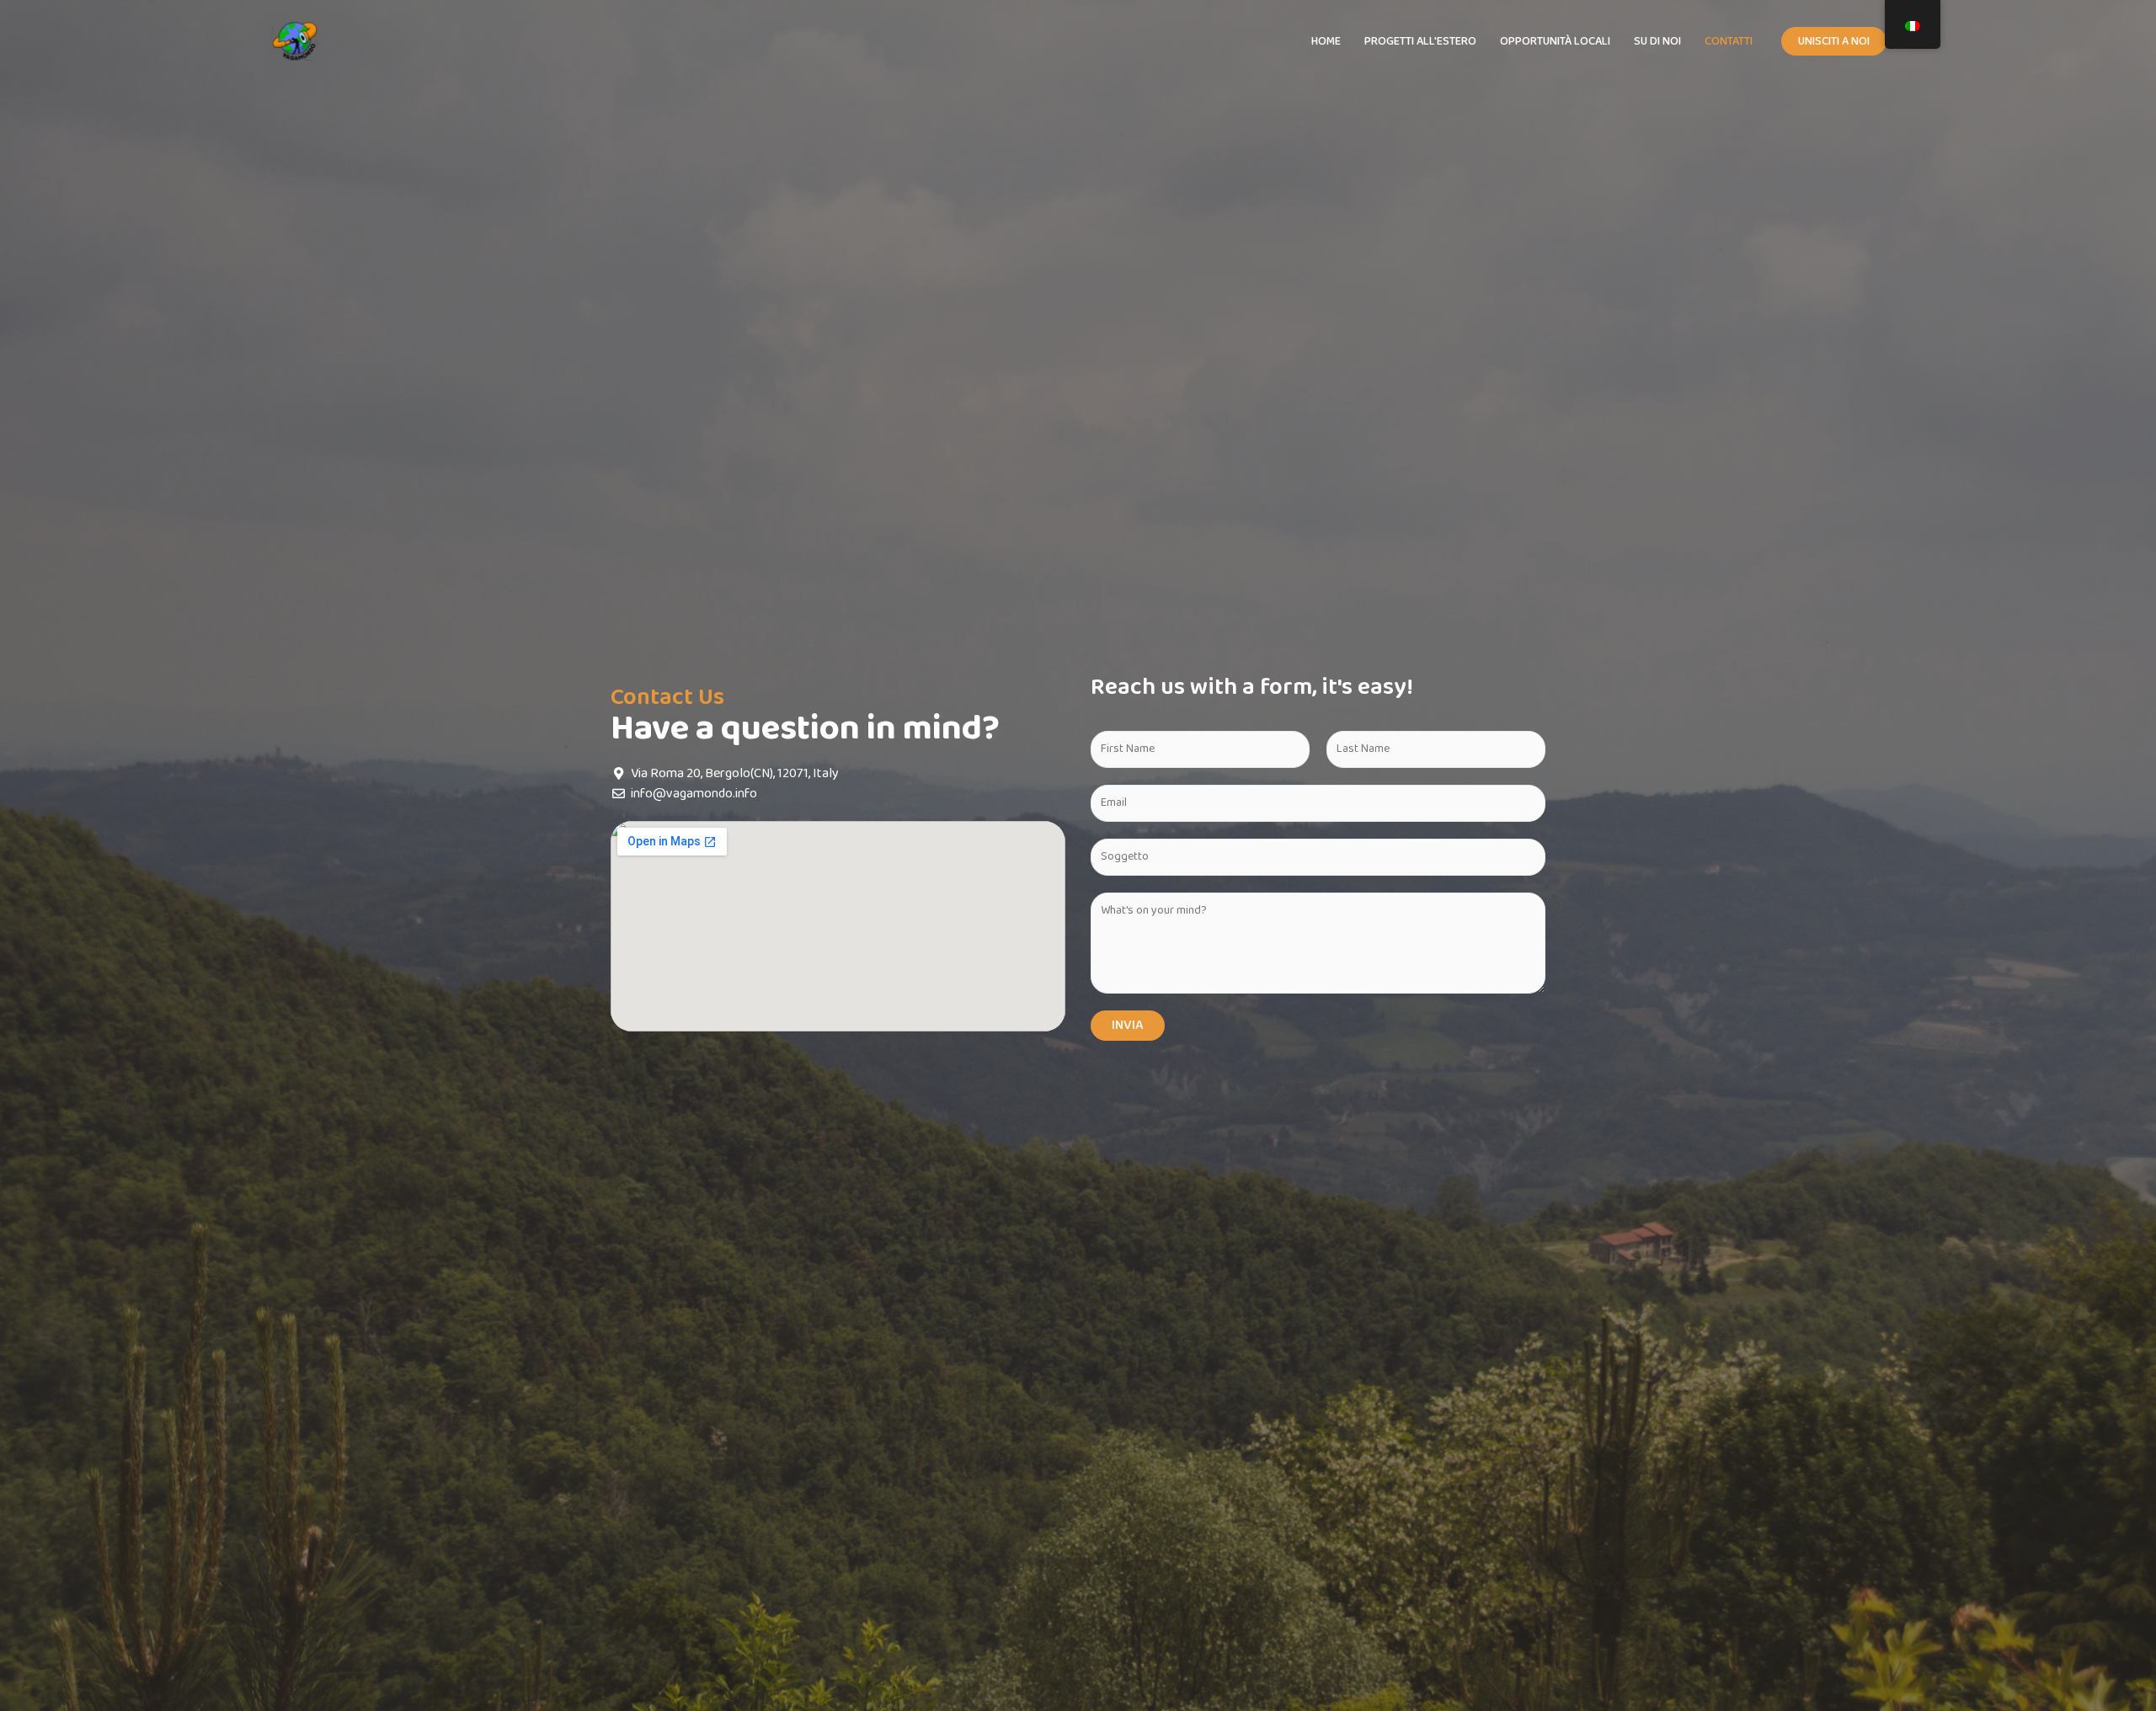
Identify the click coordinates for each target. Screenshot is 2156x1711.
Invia (1128, 1025)
